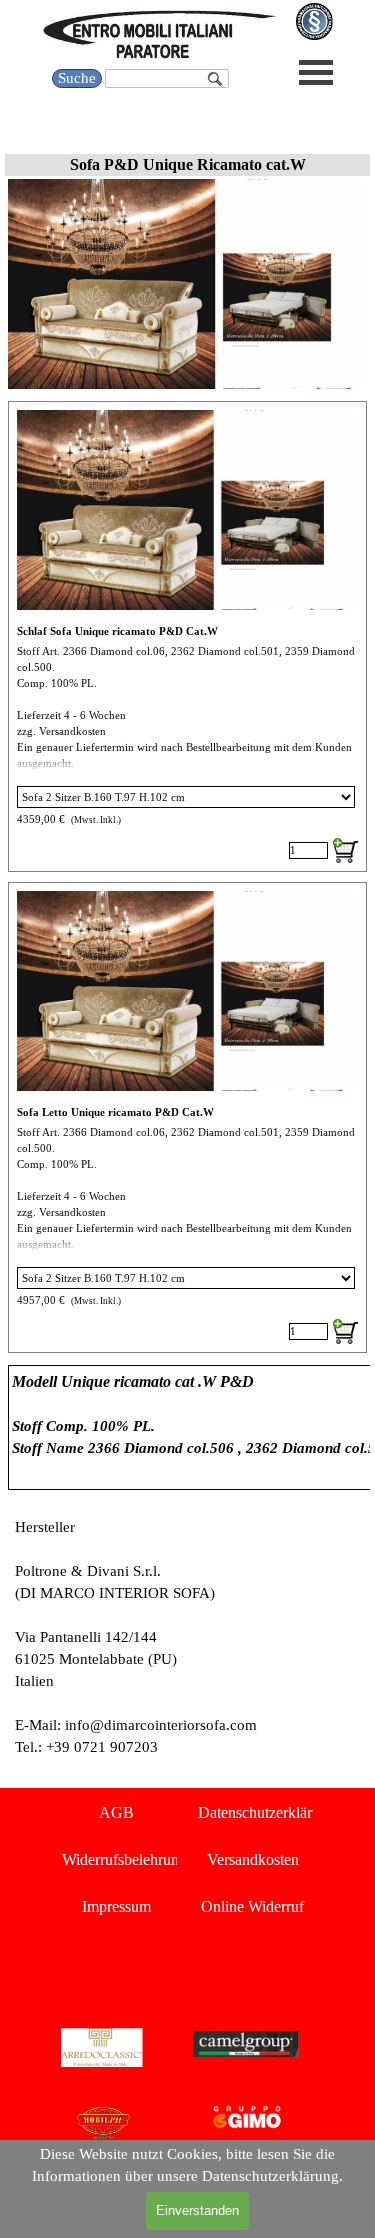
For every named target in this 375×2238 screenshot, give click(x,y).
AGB (116, 1812)
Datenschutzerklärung (267, 1812)
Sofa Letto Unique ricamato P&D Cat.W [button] (115, 1112)
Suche (77, 78)
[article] (187, 636)
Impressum (116, 1906)
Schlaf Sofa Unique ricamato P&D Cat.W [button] (117, 631)
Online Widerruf (252, 1906)
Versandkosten (253, 1859)
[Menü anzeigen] (316, 72)
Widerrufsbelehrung (124, 1859)
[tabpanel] (187, 1427)
